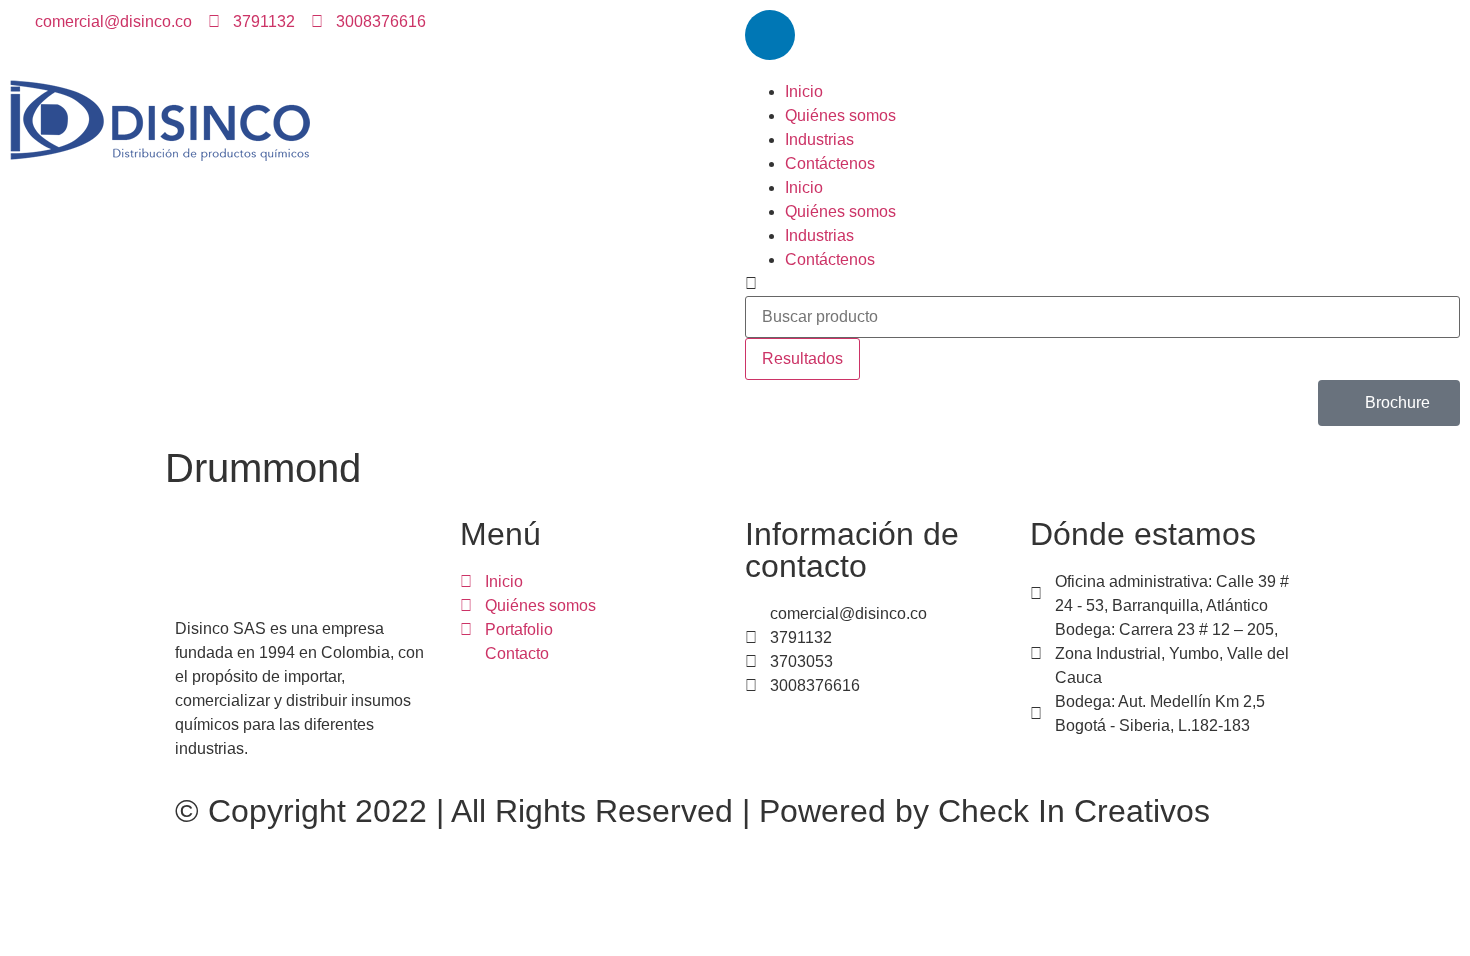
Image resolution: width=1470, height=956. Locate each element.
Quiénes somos (840, 115)
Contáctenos (830, 163)
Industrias (819, 139)
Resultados (802, 358)
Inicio (804, 91)
